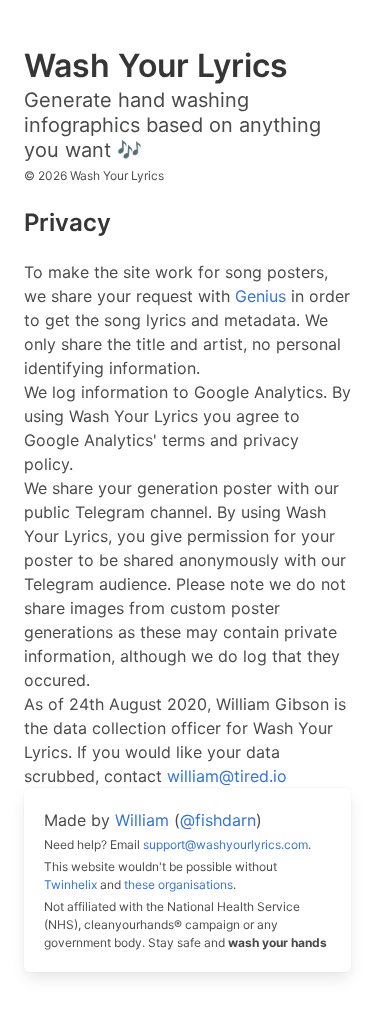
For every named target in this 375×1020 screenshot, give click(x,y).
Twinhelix (70, 884)
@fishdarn (218, 820)
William (142, 820)
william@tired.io (227, 776)
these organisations (178, 884)
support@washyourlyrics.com (225, 844)
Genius (260, 296)
